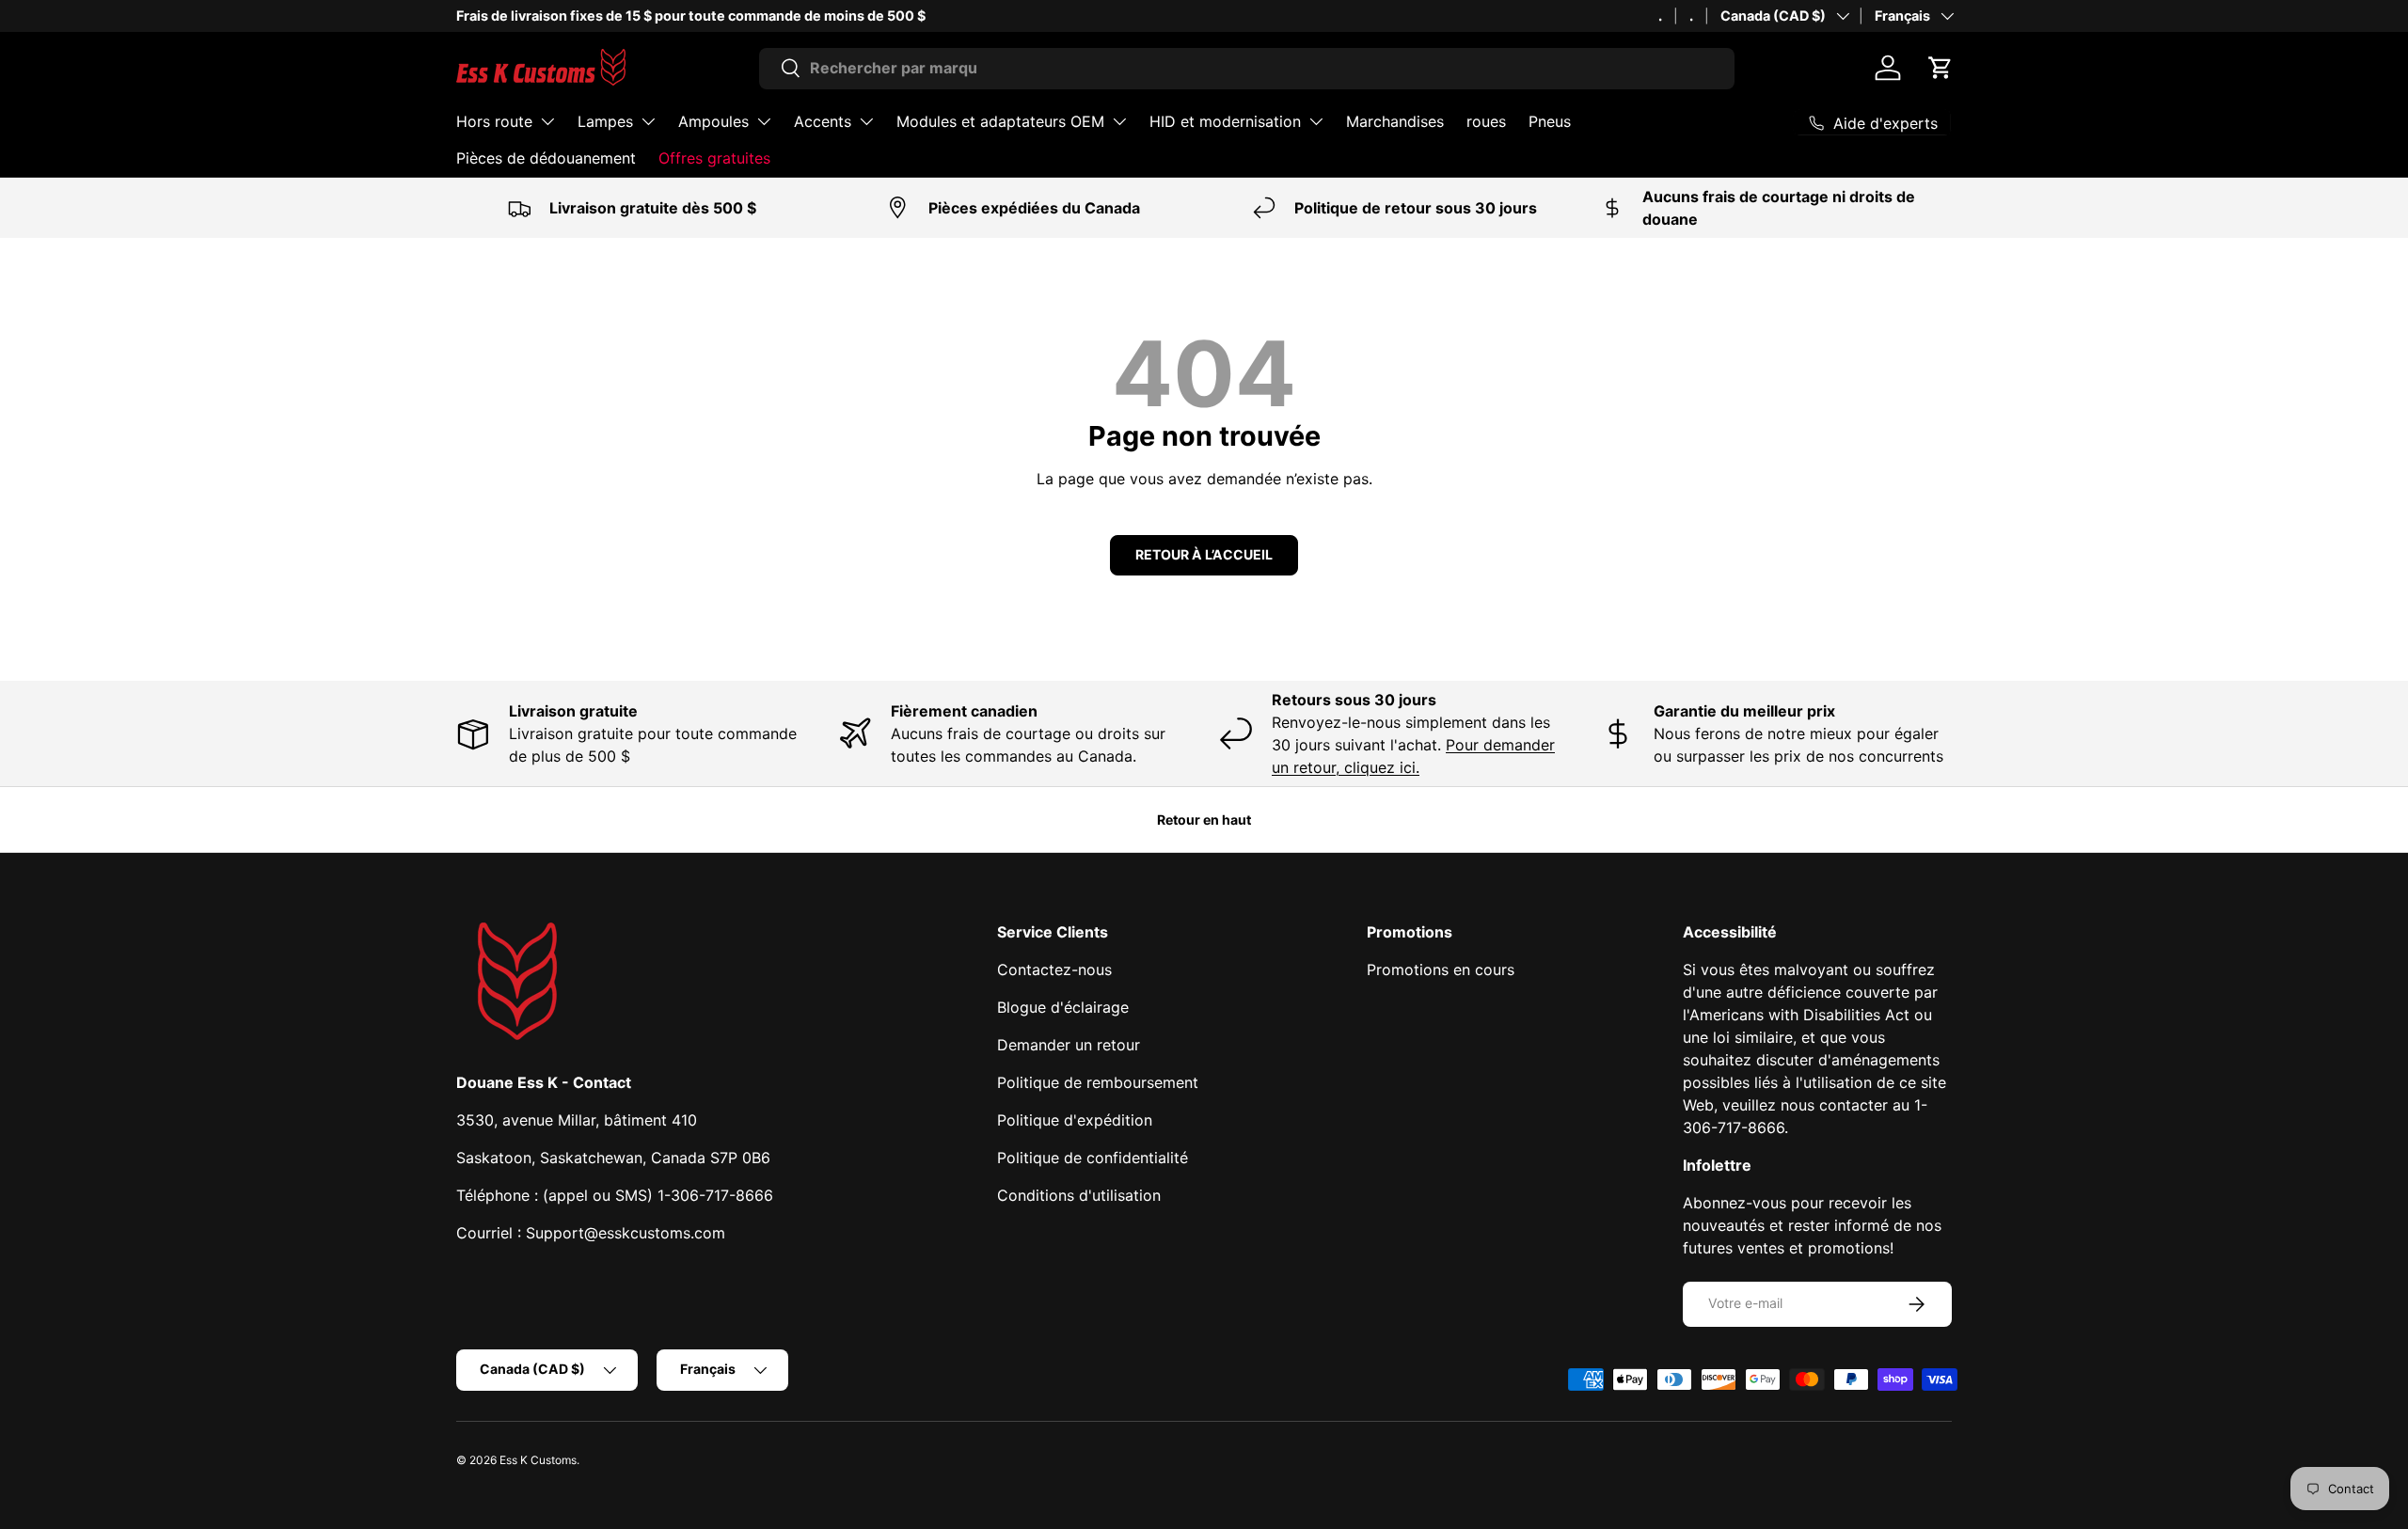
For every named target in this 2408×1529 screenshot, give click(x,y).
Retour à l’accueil (1204, 554)
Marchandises (1395, 121)
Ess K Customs (538, 1460)
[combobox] (1247, 68)
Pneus (1550, 121)
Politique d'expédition (1075, 1120)
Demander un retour (1069, 1045)
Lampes (605, 121)
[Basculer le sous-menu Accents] (866, 121)
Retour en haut (1204, 820)
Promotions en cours (1441, 969)
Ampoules (713, 121)
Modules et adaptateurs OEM (1000, 121)
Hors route (494, 121)
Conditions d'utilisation (1079, 1195)
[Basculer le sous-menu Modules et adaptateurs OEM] (1119, 121)
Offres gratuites (714, 158)
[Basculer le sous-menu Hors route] (547, 121)
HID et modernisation (1225, 121)
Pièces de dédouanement (546, 158)
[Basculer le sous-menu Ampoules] (764, 121)
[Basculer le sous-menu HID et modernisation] (1316, 121)
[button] (1941, 68)
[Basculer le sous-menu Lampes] (648, 121)
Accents (823, 121)
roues (1486, 121)
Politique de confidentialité (1093, 1158)
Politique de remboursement (1098, 1082)
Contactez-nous (1054, 969)
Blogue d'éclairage (1063, 1007)
